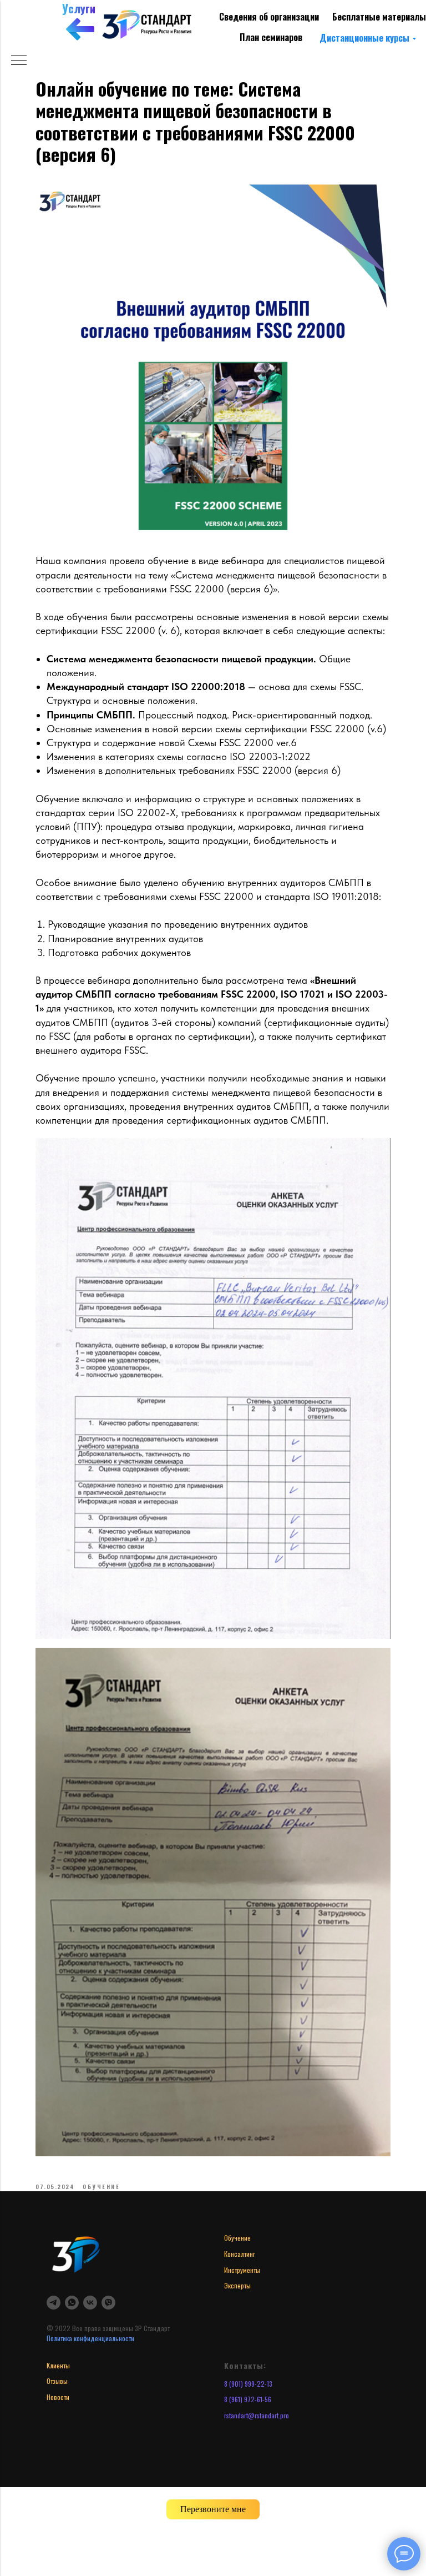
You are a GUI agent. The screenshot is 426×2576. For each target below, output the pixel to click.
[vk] (90, 2303)
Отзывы (57, 2381)
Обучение (237, 2238)
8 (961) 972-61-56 (248, 2399)
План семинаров (271, 37)
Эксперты (237, 2285)
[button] (213, 2509)
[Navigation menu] (19, 61)
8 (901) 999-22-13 (248, 2384)
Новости (58, 2397)
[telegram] (54, 2303)
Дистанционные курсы (364, 38)
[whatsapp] (72, 2303)
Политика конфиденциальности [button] (90, 2338)
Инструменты (242, 2270)
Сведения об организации (269, 17)
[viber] (108, 2303)
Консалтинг (240, 2254)
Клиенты (58, 2365)
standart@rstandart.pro (258, 2415)
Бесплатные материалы (379, 17)
